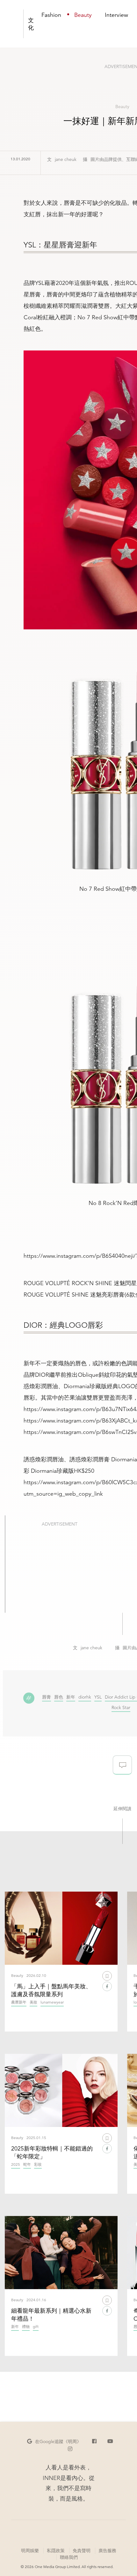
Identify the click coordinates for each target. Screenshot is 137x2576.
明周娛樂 (30, 2551)
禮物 (26, 2327)
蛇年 (27, 2165)
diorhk (85, 1697)
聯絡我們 (69, 2557)
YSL (98, 1697)
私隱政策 (56, 2551)
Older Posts (122, 2412)
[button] (54, 2441)
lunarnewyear (52, 2002)
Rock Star (121, 1708)
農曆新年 (19, 2002)
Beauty (122, 107)
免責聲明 (82, 2551)
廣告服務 (107, 2550)
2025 (16, 2165)
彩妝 (38, 2165)
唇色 (59, 1697)
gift (36, 2327)
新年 (71, 1697)
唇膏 (47, 1697)
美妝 (33, 2002)
